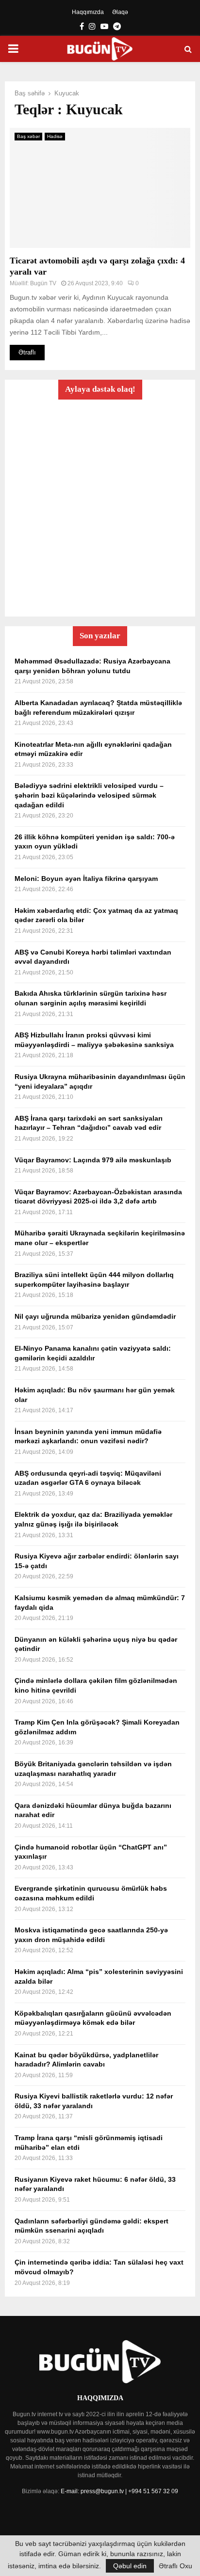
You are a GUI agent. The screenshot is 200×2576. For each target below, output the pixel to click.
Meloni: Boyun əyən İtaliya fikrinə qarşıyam (86, 879)
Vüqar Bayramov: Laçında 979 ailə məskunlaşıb (93, 1160)
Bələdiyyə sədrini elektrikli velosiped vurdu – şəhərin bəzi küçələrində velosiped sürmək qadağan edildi (89, 795)
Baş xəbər (28, 136)
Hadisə (55, 136)
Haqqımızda (88, 12)
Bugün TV (43, 283)
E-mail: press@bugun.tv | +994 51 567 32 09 (119, 2491)
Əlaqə (120, 12)
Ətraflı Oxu (175, 2566)
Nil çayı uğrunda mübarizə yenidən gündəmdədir (95, 1316)
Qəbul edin (130, 2566)
